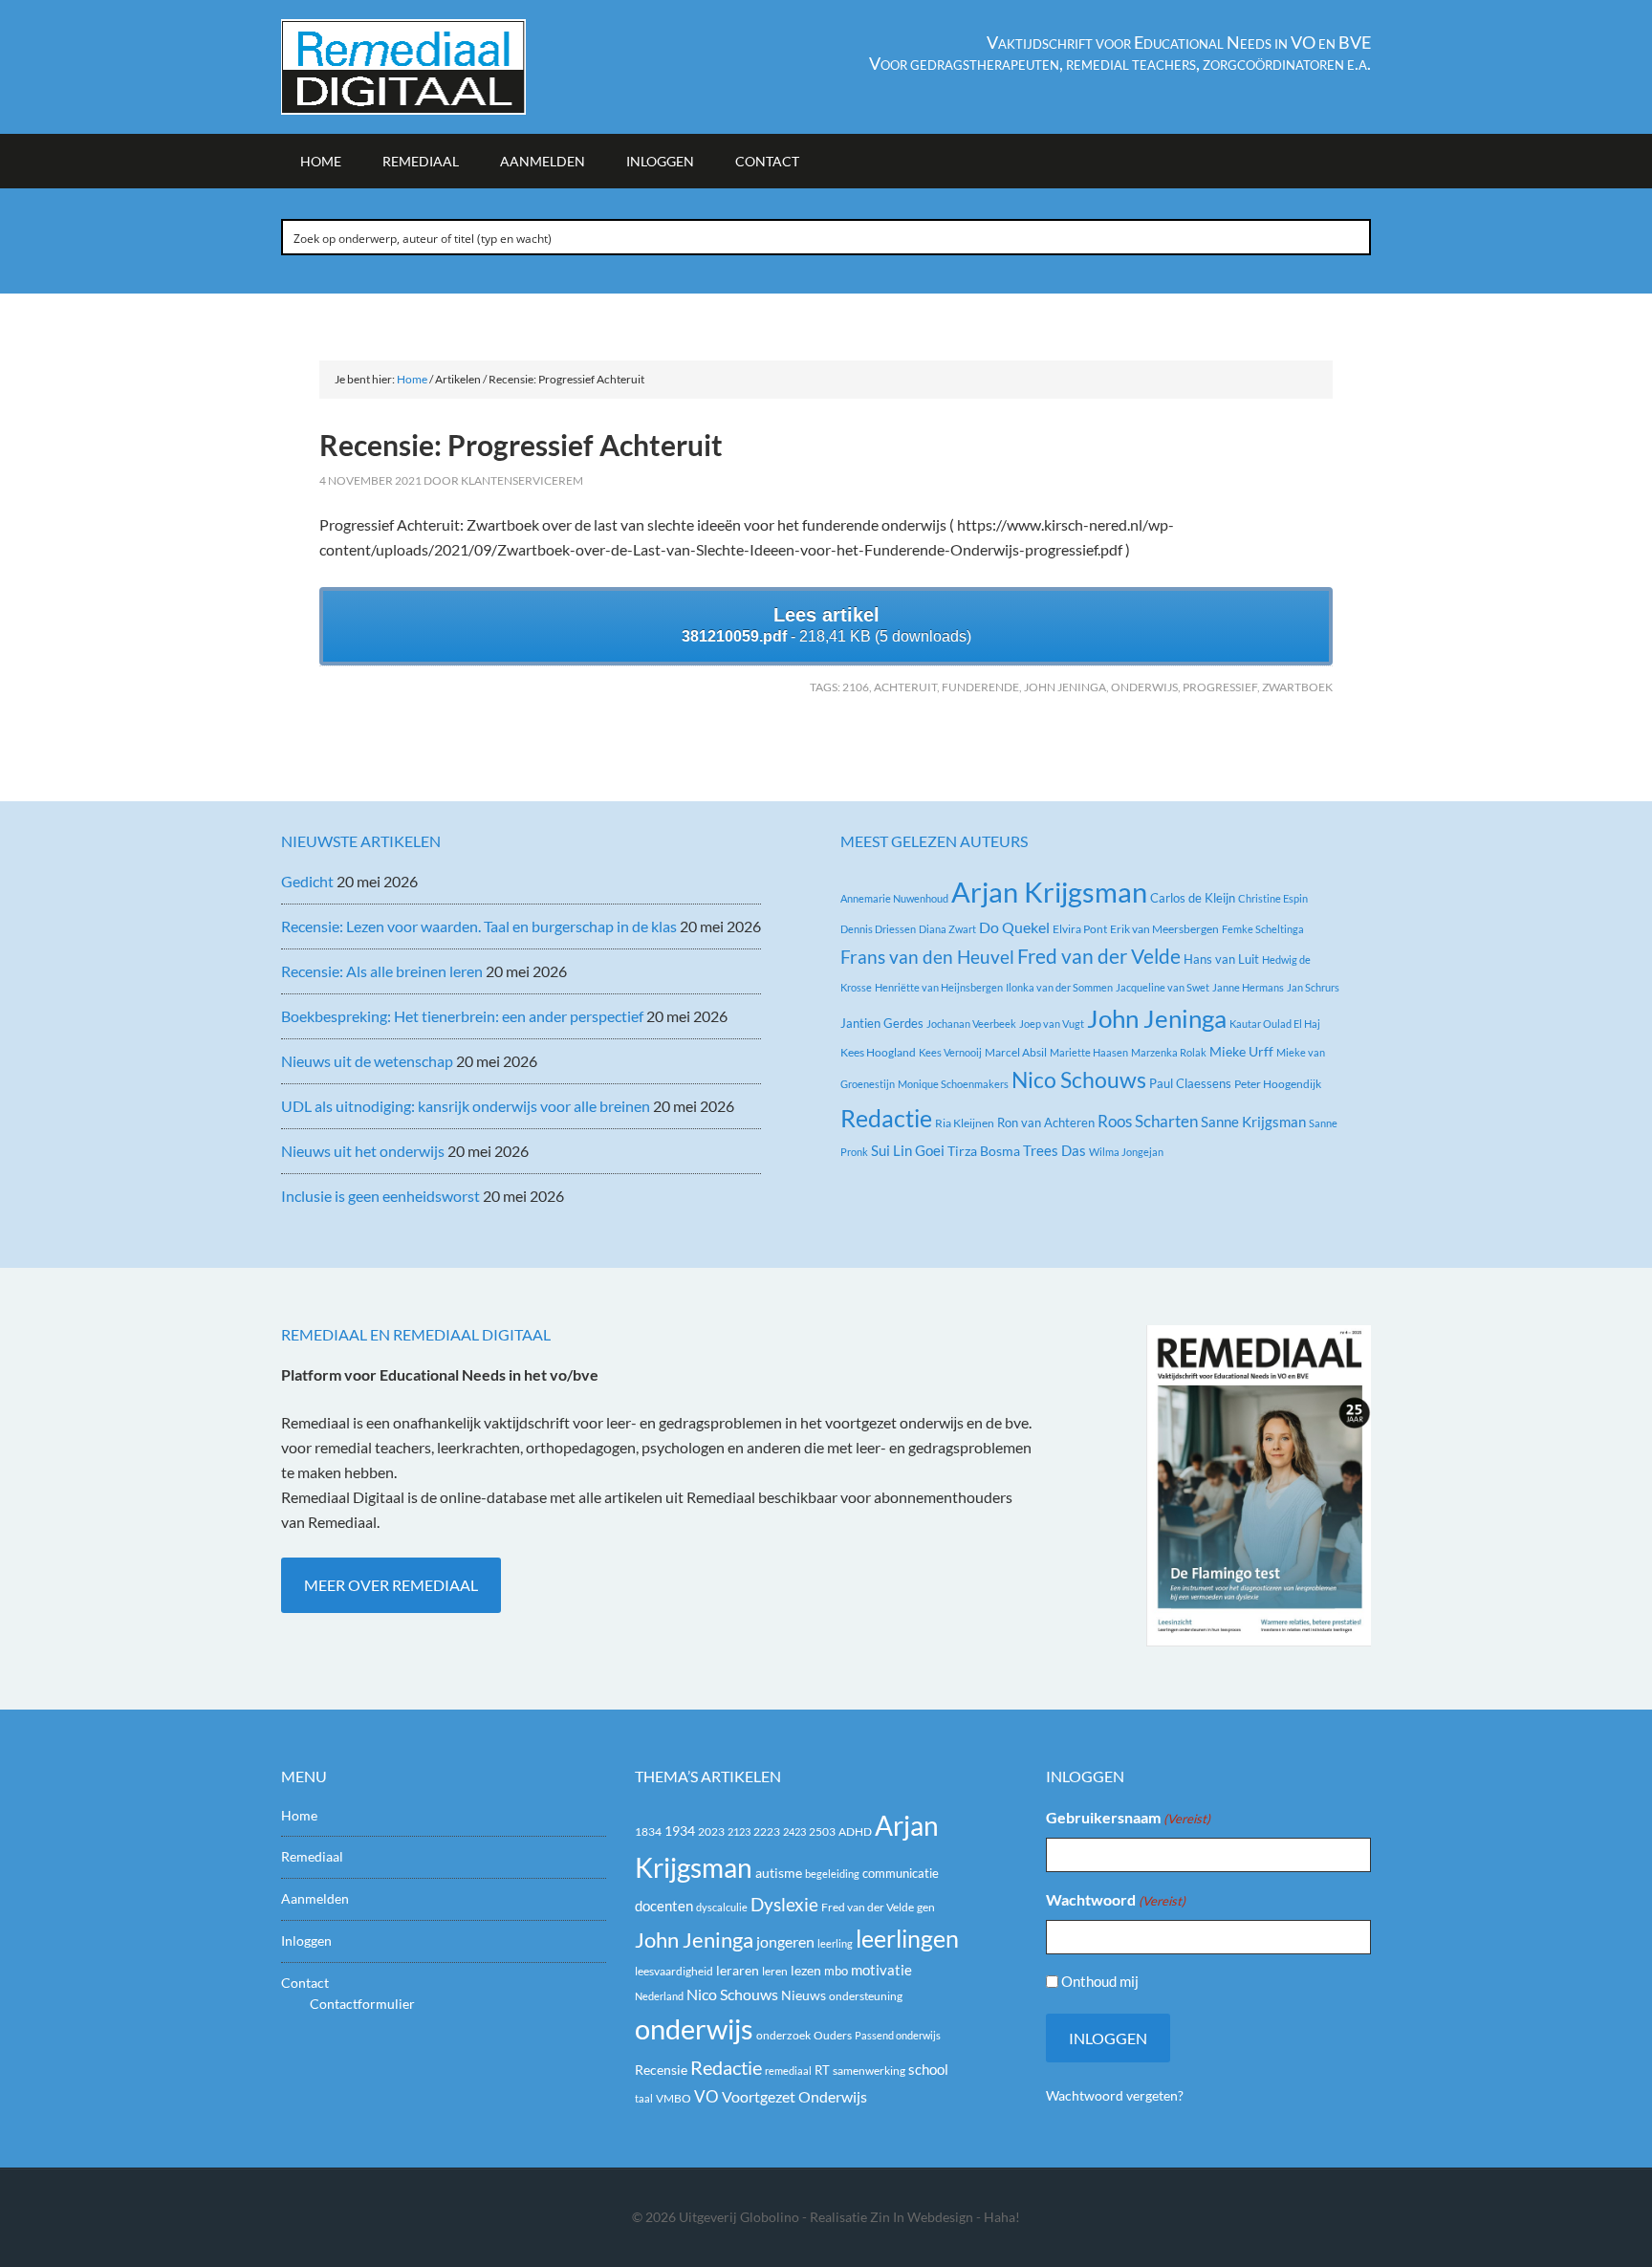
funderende (980, 687)
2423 (794, 1831)
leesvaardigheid (674, 1971)
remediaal (788, 2071)
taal (644, 2098)
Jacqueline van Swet (1163, 987)
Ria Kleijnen (965, 1123)
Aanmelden (315, 1898)
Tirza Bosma (984, 1151)
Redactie (886, 1118)
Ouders (833, 2035)
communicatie (901, 1873)
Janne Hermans (1248, 987)
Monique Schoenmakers (953, 1084)
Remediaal (312, 1856)
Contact (305, 1983)
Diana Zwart (947, 929)
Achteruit (905, 687)
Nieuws (804, 1995)
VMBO (674, 2098)
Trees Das (1054, 1150)
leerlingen (907, 1939)
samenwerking (869, 2071)
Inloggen (306, 1940)
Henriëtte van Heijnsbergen (939, 987)
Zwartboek (1297, 687)
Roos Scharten (1148, 1121)
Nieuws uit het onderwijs (363, 1151)
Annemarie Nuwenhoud (894, 898)
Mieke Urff (1241, 1051)
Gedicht (307, 881)
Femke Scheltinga (1263, 929)
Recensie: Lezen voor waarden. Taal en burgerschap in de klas (479, 926)
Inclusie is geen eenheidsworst (380, 1196)
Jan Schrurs (1313, 987)
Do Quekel (1014, 927)
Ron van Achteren (1046, 1123)
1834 (648, 1831)
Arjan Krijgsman (1049, 892)
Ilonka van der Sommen (1059, 987)
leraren (738, 1970)
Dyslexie (784, 1905)
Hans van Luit (1221, 959)
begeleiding (832, 1874)
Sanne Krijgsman (1253, 1122)
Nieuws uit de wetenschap (367, 1061)
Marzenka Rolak (1169, 1052)
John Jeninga (1065, 687)
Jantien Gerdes (882, 1023)
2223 (767, 1831)
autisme (779, 1873)
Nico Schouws (1079, 1080)
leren (775, 1971)
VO (706, 2096)
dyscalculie (722, 1907)
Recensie (661, 2070)
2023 (711, 1831)
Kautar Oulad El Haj (1275, 1024)
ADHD (855, 1831)
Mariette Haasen (1089, 1052)
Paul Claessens (1190, 1083)
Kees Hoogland (878, 1052)
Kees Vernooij (950, 1052)
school (928, 2069)
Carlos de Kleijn (1193, 898)
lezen (806, 1971)
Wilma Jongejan (1126, 1152)
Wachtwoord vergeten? (1115, 2095)
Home (299, 1815)
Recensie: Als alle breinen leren (382, 971)
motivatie (881, 1970)
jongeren (785, 1942)
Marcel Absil (1016, 1052)
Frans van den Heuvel (927, 957)
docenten (664, 1906)
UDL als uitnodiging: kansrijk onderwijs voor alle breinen (466, 1106)
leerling (835, 1943)
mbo (836, 1971)
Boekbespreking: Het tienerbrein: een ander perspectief (462, 1016)
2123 (739, 1831)
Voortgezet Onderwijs (794, 2096)
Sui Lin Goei (908, 1150)
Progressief (1220, 687)
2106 (856, 687)
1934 (680, 1831)
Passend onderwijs (898, 2035)
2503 (822, 1831)
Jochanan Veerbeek (971, 1024)
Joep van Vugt (1052, 1024)
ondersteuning (866, 1996)
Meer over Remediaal (391, 1585)
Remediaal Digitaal (444, 67)
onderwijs (1144, 687)
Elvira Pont (1080, 929)
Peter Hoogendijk (1278, 1084)
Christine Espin (1273, 898)
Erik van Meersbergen (1164, 929)
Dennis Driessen (878, 929)
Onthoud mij (1100, 1981)
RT (822, 2070)
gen (926, 1907)
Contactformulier (362, 2004)
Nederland (659, 1996)
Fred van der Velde (1099, 956)
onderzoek (783, 2035)
